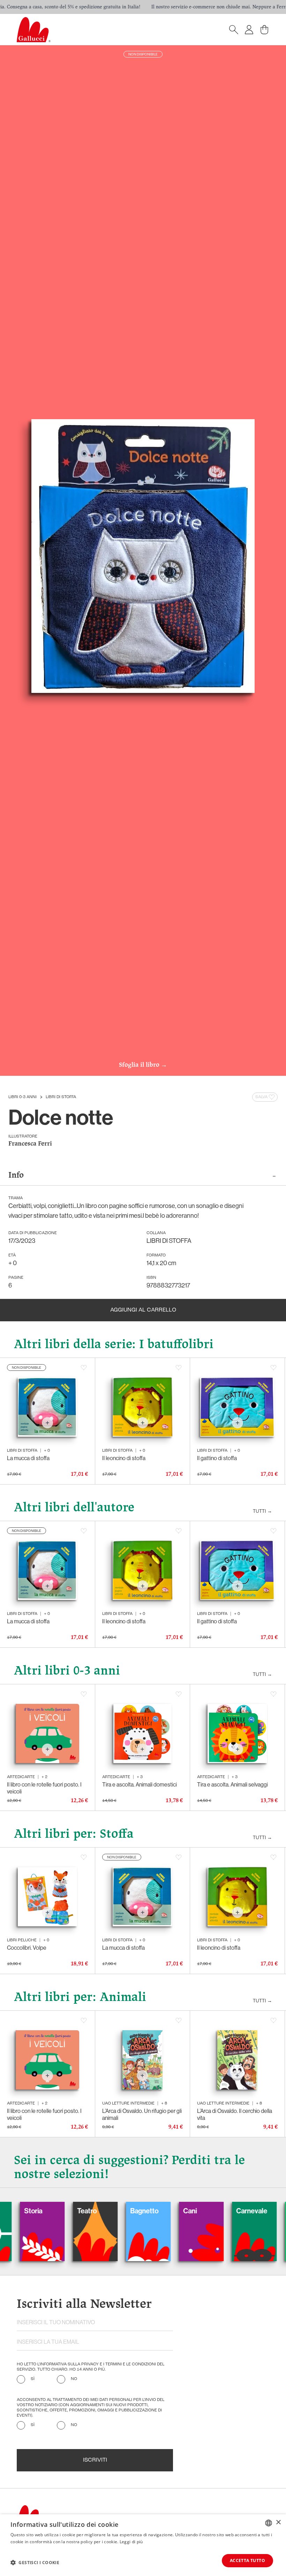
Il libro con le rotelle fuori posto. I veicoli (44, 1788)
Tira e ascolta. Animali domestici (140, 1785)
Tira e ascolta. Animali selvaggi (232, 1785)
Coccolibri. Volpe (27, 1948)
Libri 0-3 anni (22, 1097)
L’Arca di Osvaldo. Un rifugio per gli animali (142, 2114)
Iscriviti (95, 2460)
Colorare (239, 2211)
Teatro (23, 2211)
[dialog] (143, 2545)
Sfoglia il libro (143, 1065)
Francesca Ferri (30, 1144)
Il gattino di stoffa (217, 1458)
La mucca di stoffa (28, 1458)
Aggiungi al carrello (143, 1310)
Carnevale (188, 2211)
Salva (261, 1097)
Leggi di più (131, 2542)
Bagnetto (80, 2211)
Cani (126, 2211)
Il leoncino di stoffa (124, 1458)
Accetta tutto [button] (247, 2560)
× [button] (278, 2522)
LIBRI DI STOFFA (61, 1097)
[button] (35, 2562)
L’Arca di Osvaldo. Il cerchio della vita (235, 2114)
